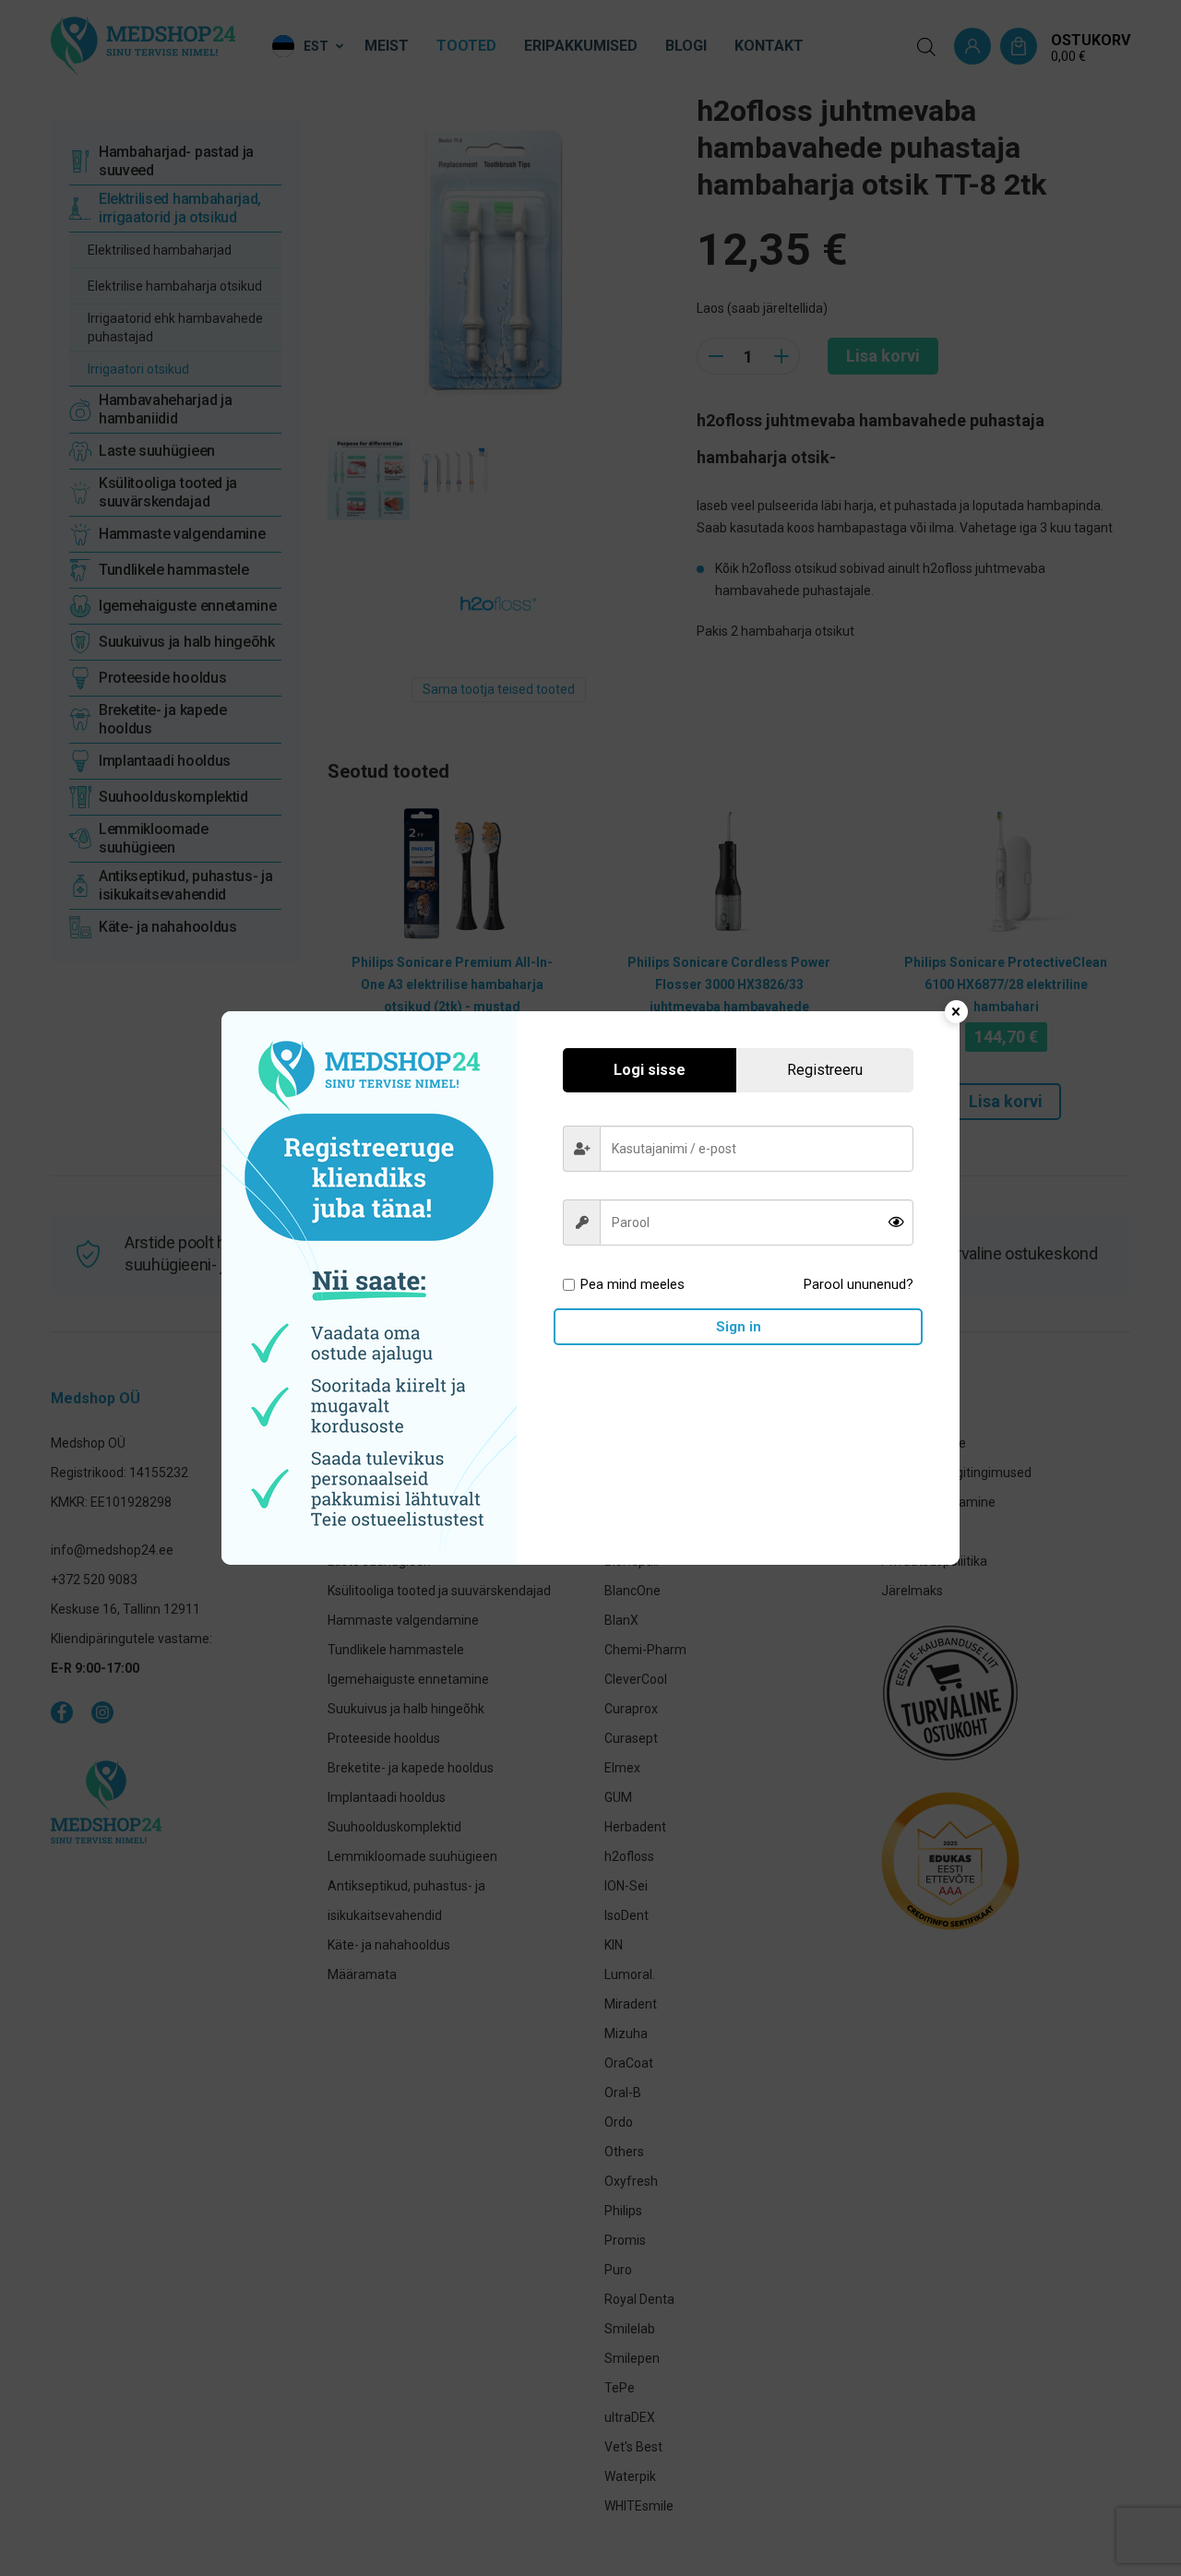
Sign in (739, 1327)
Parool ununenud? (859, 1284)
